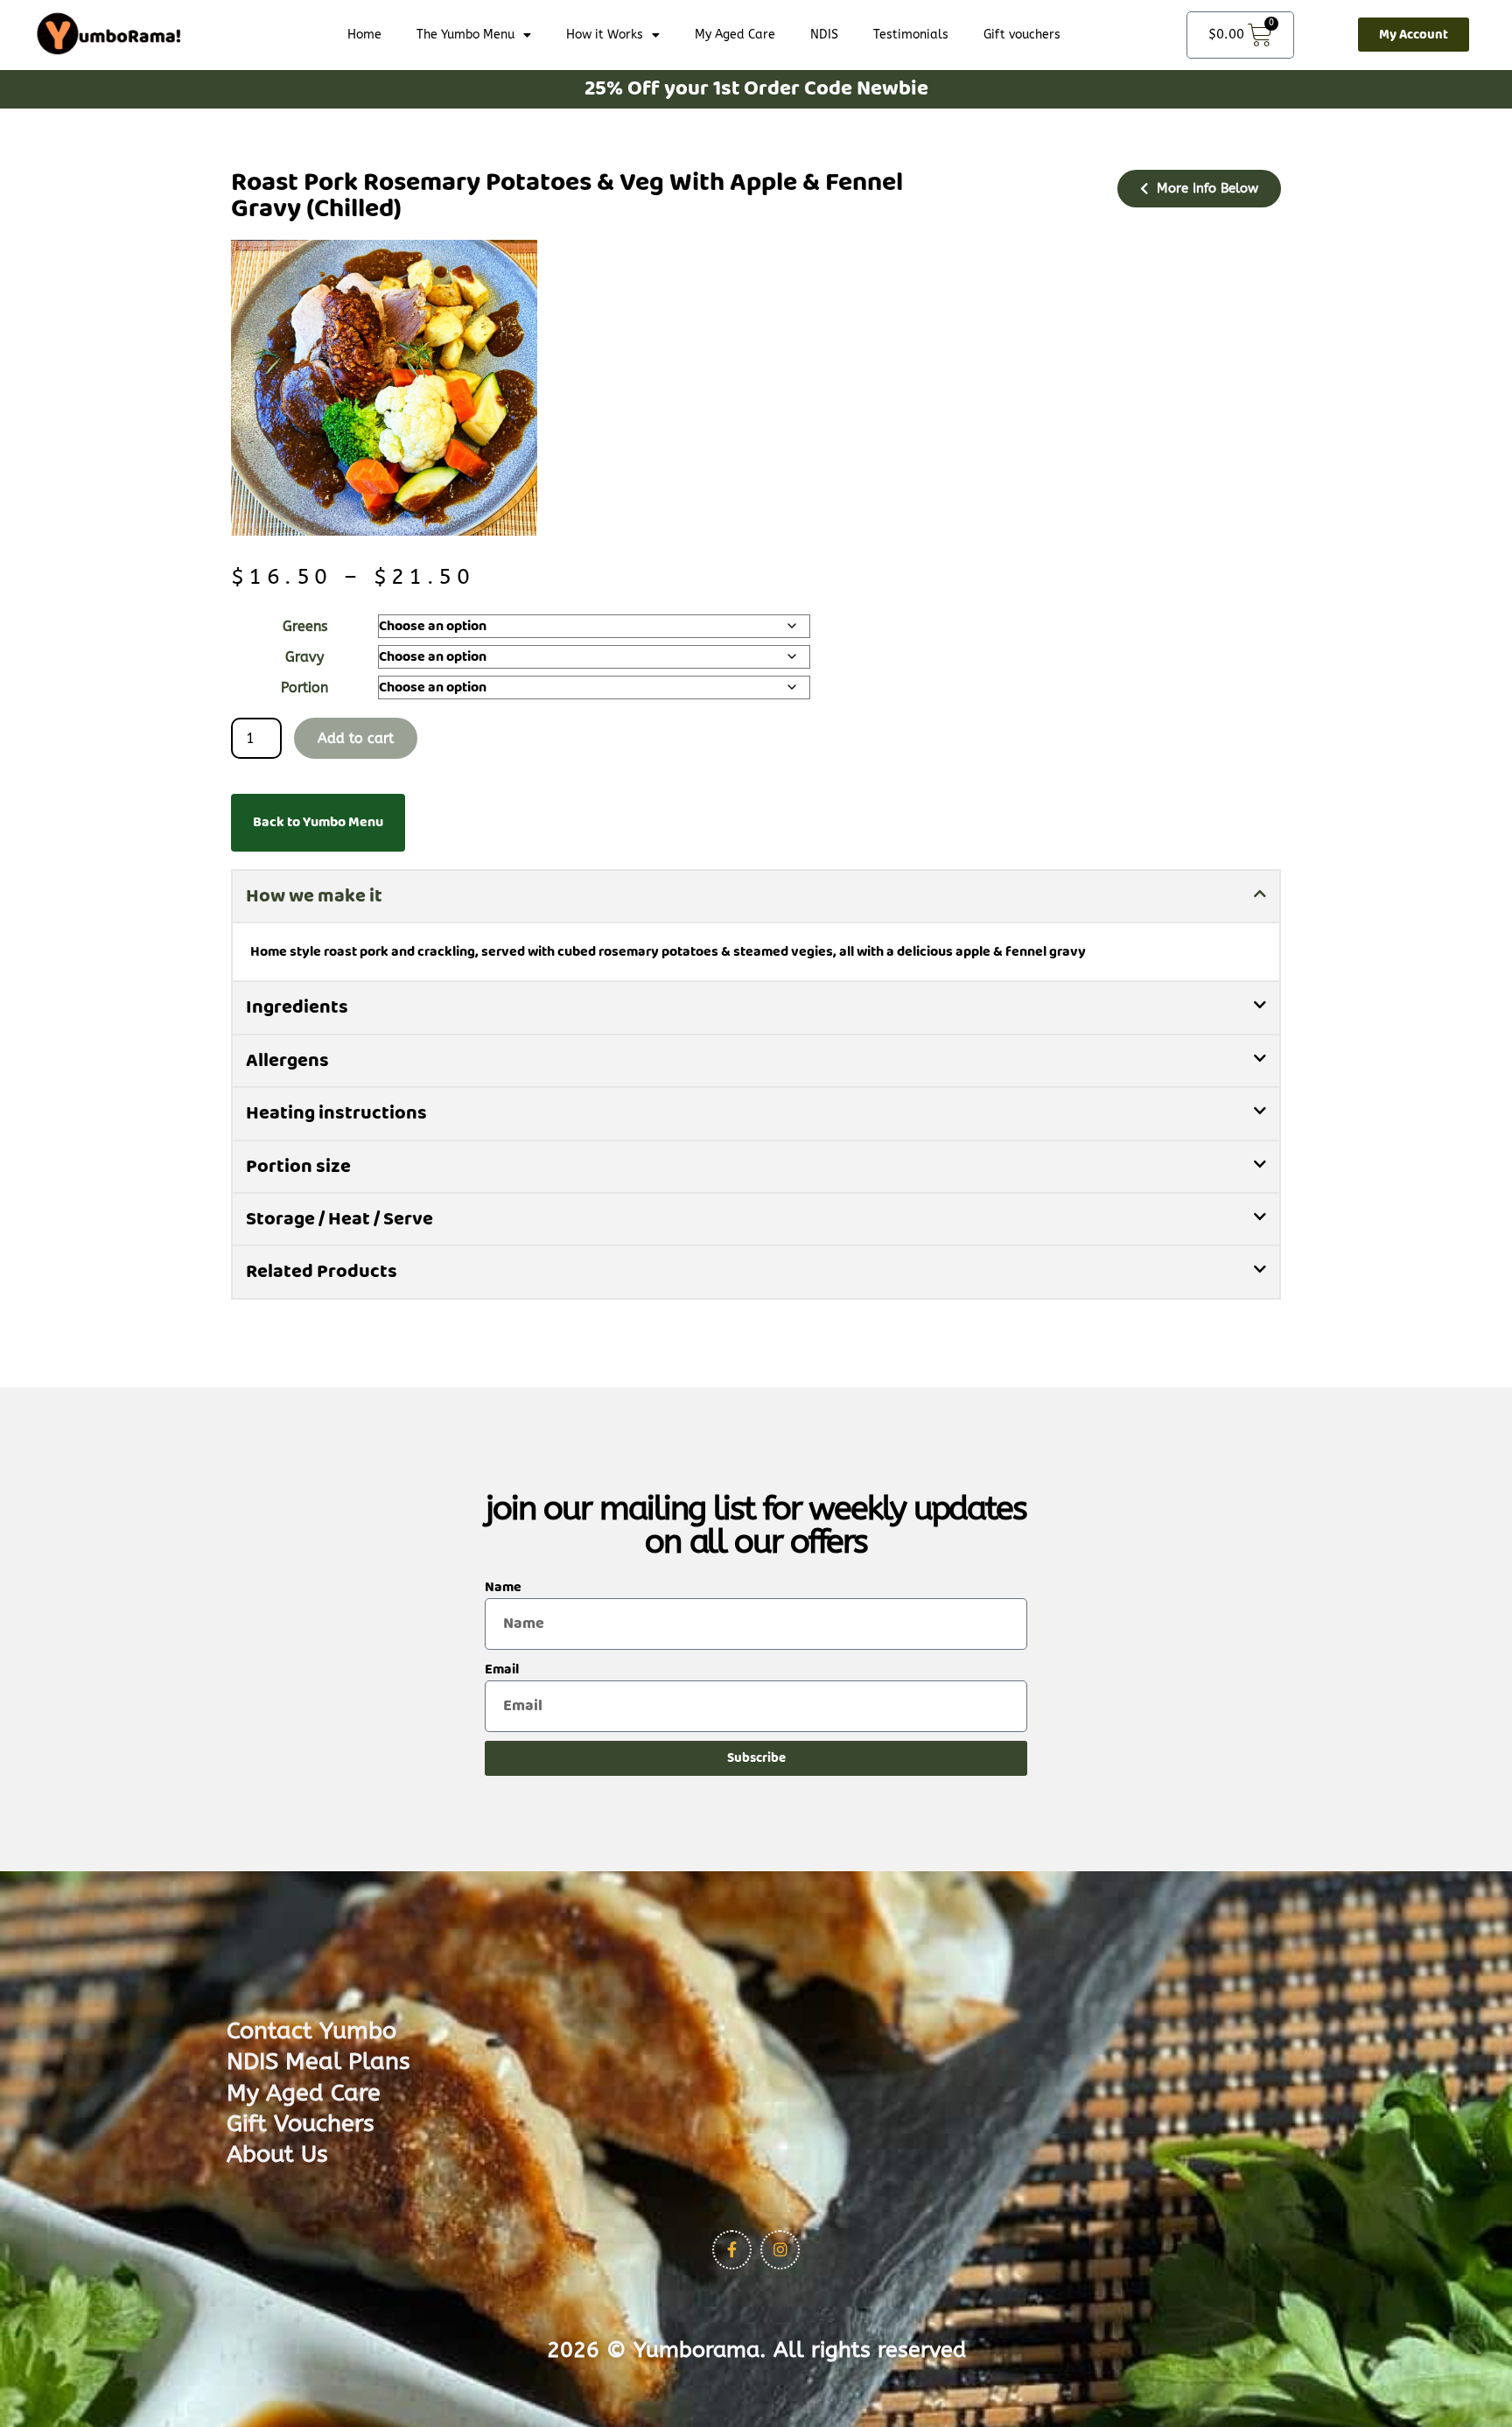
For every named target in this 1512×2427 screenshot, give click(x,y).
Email (502, 1669)
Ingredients (297, 1007)
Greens (305, 626)
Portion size (298, 1166)
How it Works (605, 35)
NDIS (824, 35)
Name (503, 1587)
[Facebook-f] (732, 2250)
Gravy (304, 657)
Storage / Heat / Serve (339, 1219)
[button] (756, 896)
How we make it (314, 896)
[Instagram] (780, 2250)
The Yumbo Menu (465, 35)
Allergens (287, 1060)
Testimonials (911, 35)
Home (364, 35)
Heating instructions (336, 1113)
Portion (304, 687)
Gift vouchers (1022, 35)
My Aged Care (735, 35)
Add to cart (356, 738)
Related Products (322, 1271)
